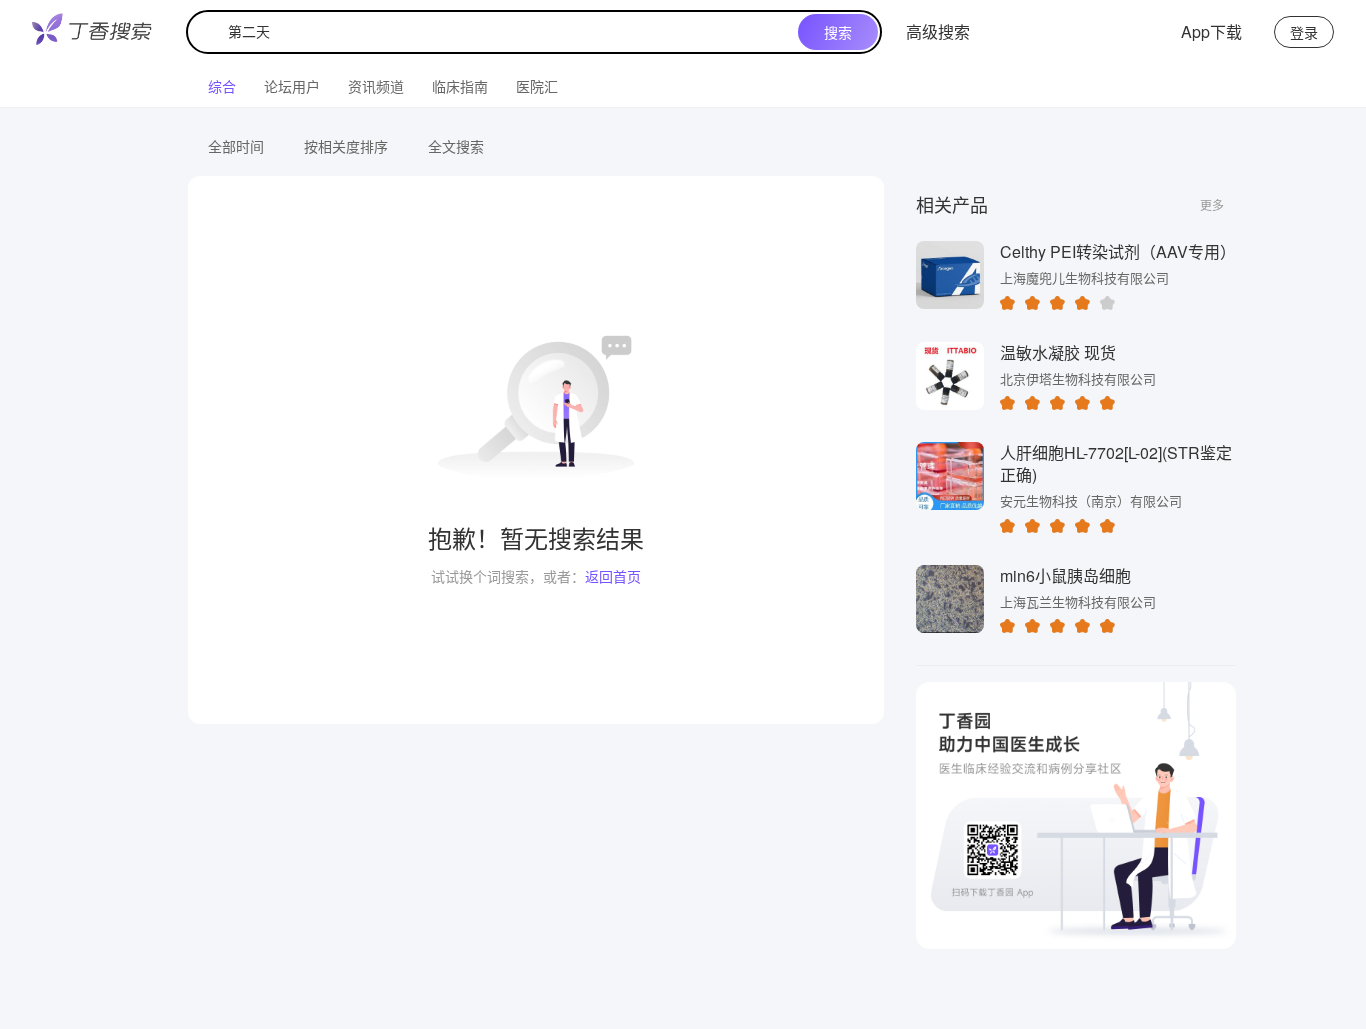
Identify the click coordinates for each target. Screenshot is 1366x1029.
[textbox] (497, 32)
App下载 (1211, 31)
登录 (1304, 32)
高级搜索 (938, 31)
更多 (1212, 204)
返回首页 (613, 576)
